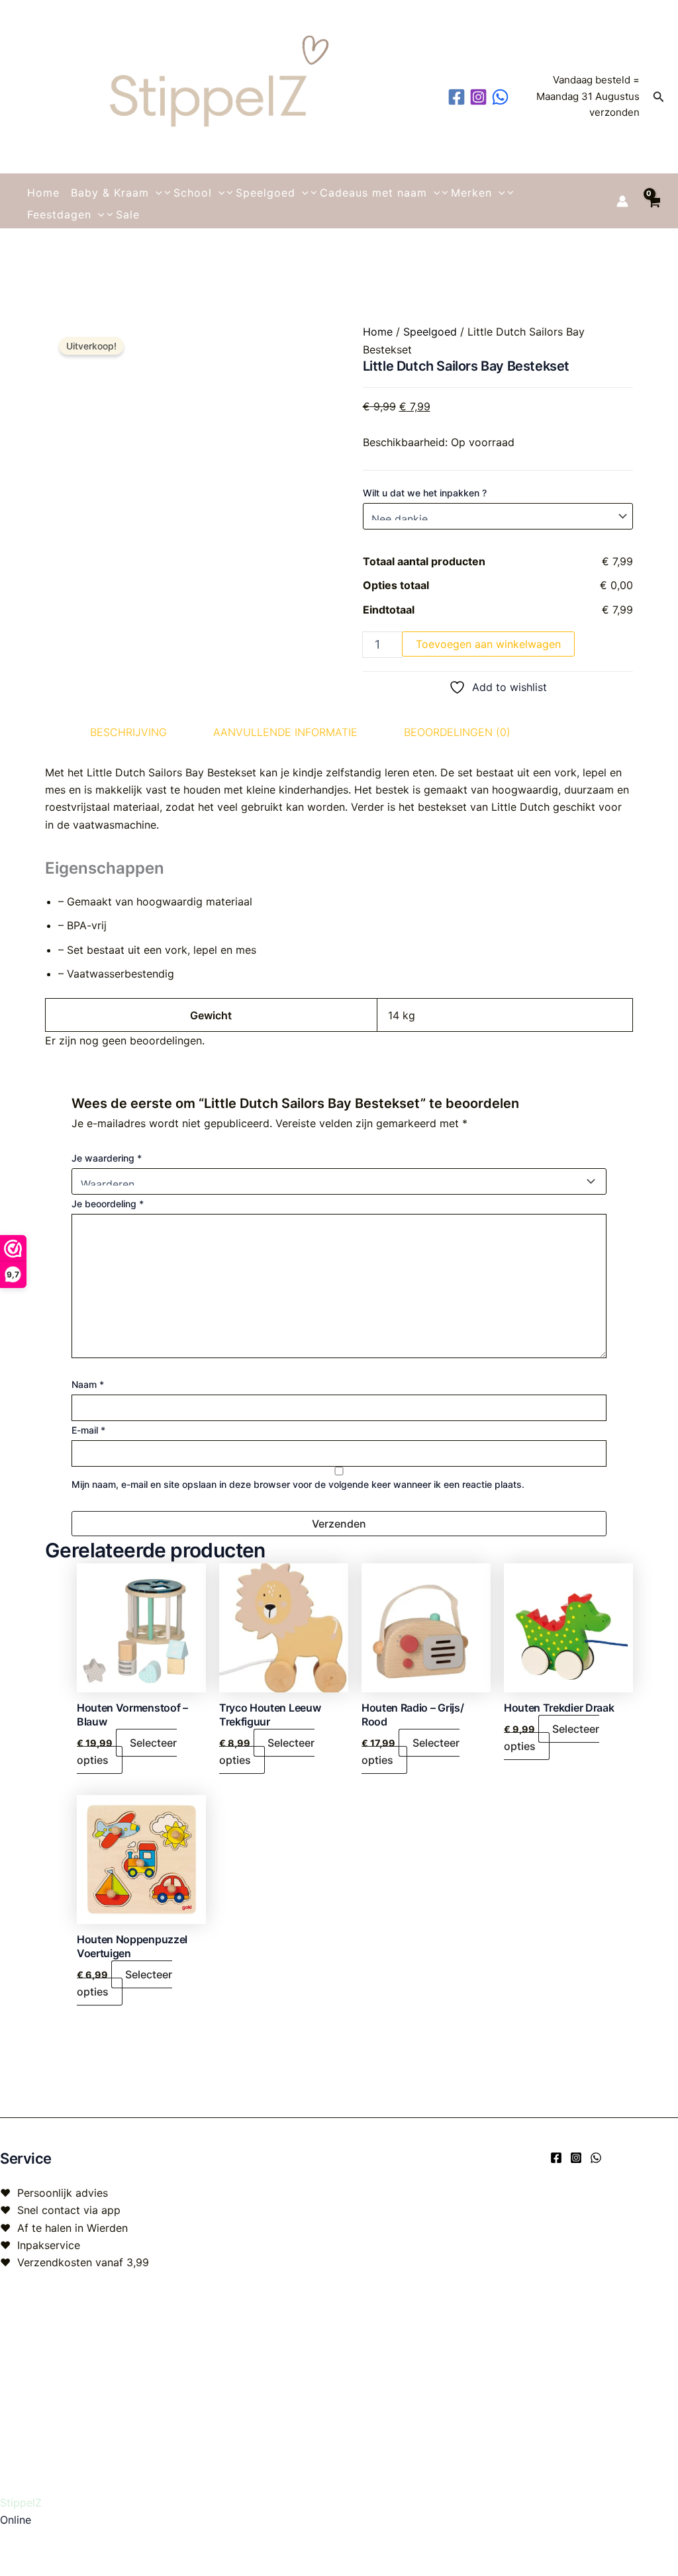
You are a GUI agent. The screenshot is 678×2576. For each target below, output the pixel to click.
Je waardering (107, 1158)
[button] (659, 97)
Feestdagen (59, 214)
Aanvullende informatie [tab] (285, 732)
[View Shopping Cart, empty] (653, 201)
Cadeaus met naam (373, 193)
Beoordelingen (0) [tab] (457, 732)
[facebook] (459, 97)
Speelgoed (266, 193)
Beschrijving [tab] (128, 732)
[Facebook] (556, 2158)
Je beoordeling (108, 1204)
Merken (471, 193)
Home (43, 193)
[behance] (502, 97)
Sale (128, 214)
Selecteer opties (127, 1751)
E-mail (88, 1430)
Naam (88, 1384)
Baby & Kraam (110, 193)
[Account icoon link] (622, 201)
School (193, 193)
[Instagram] (576, 2158)
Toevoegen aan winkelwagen (488, 644)
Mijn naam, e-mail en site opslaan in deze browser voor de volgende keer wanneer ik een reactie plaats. (298, 1484)
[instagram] (480, 97)
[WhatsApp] (596, 2158)
